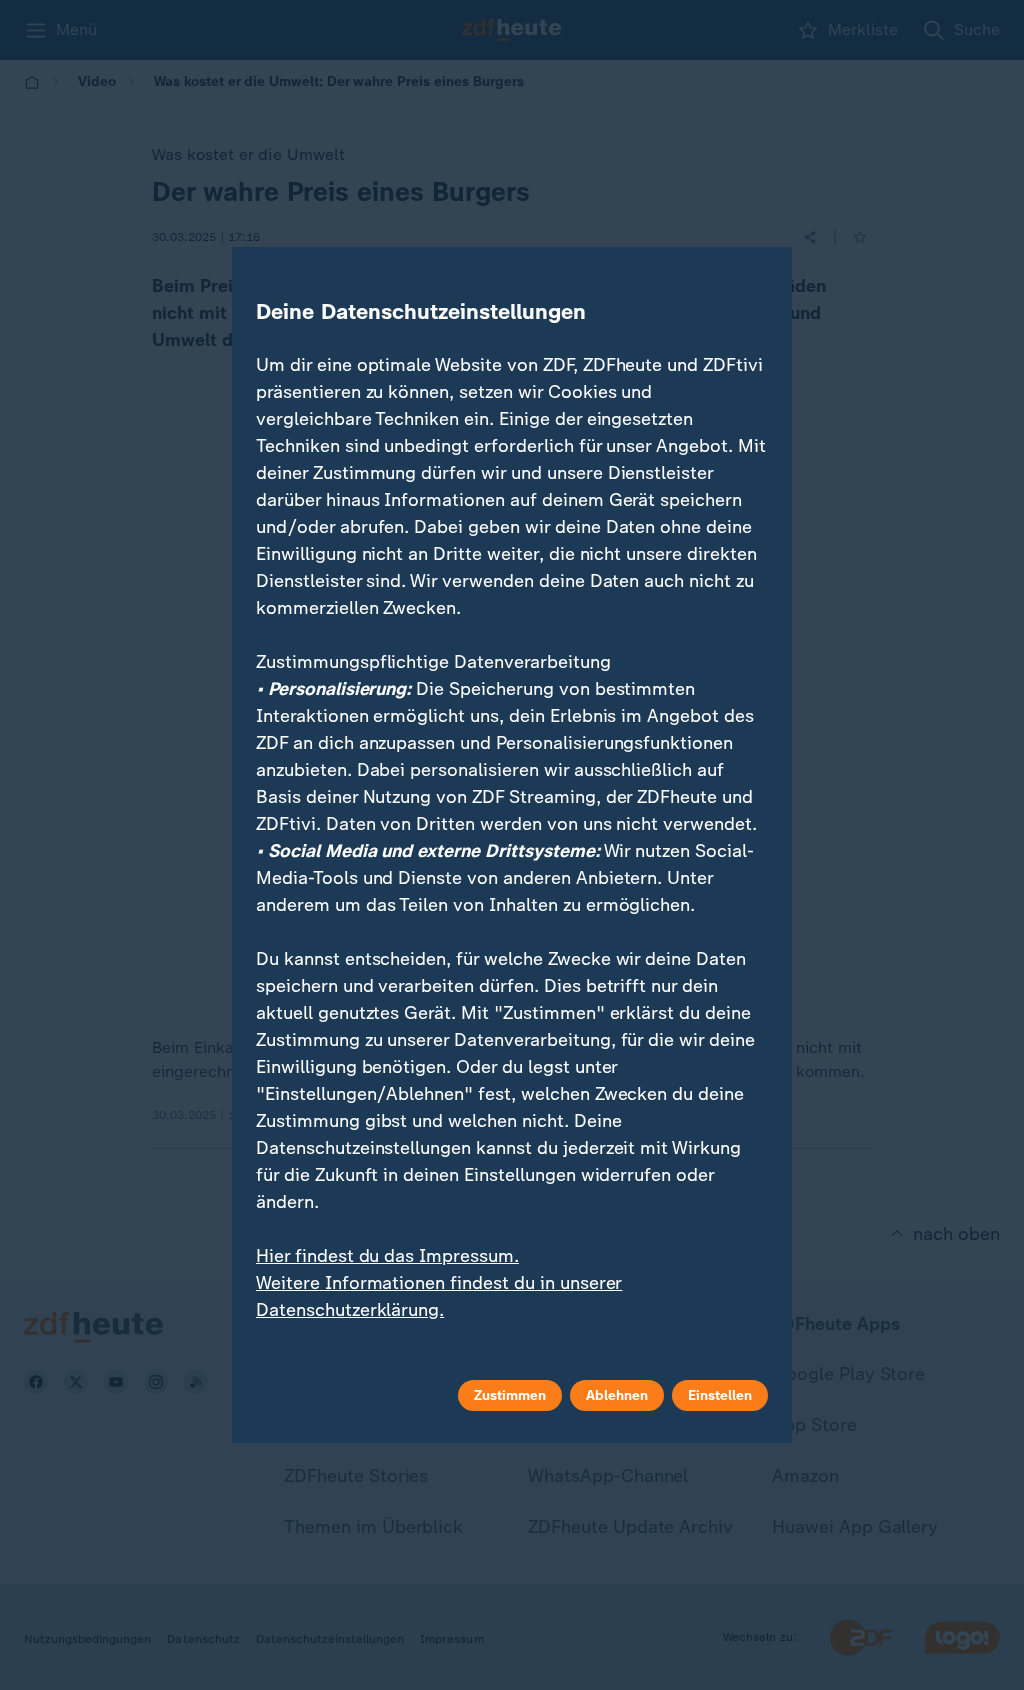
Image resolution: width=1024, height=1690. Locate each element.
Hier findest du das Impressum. (387, 1256)
